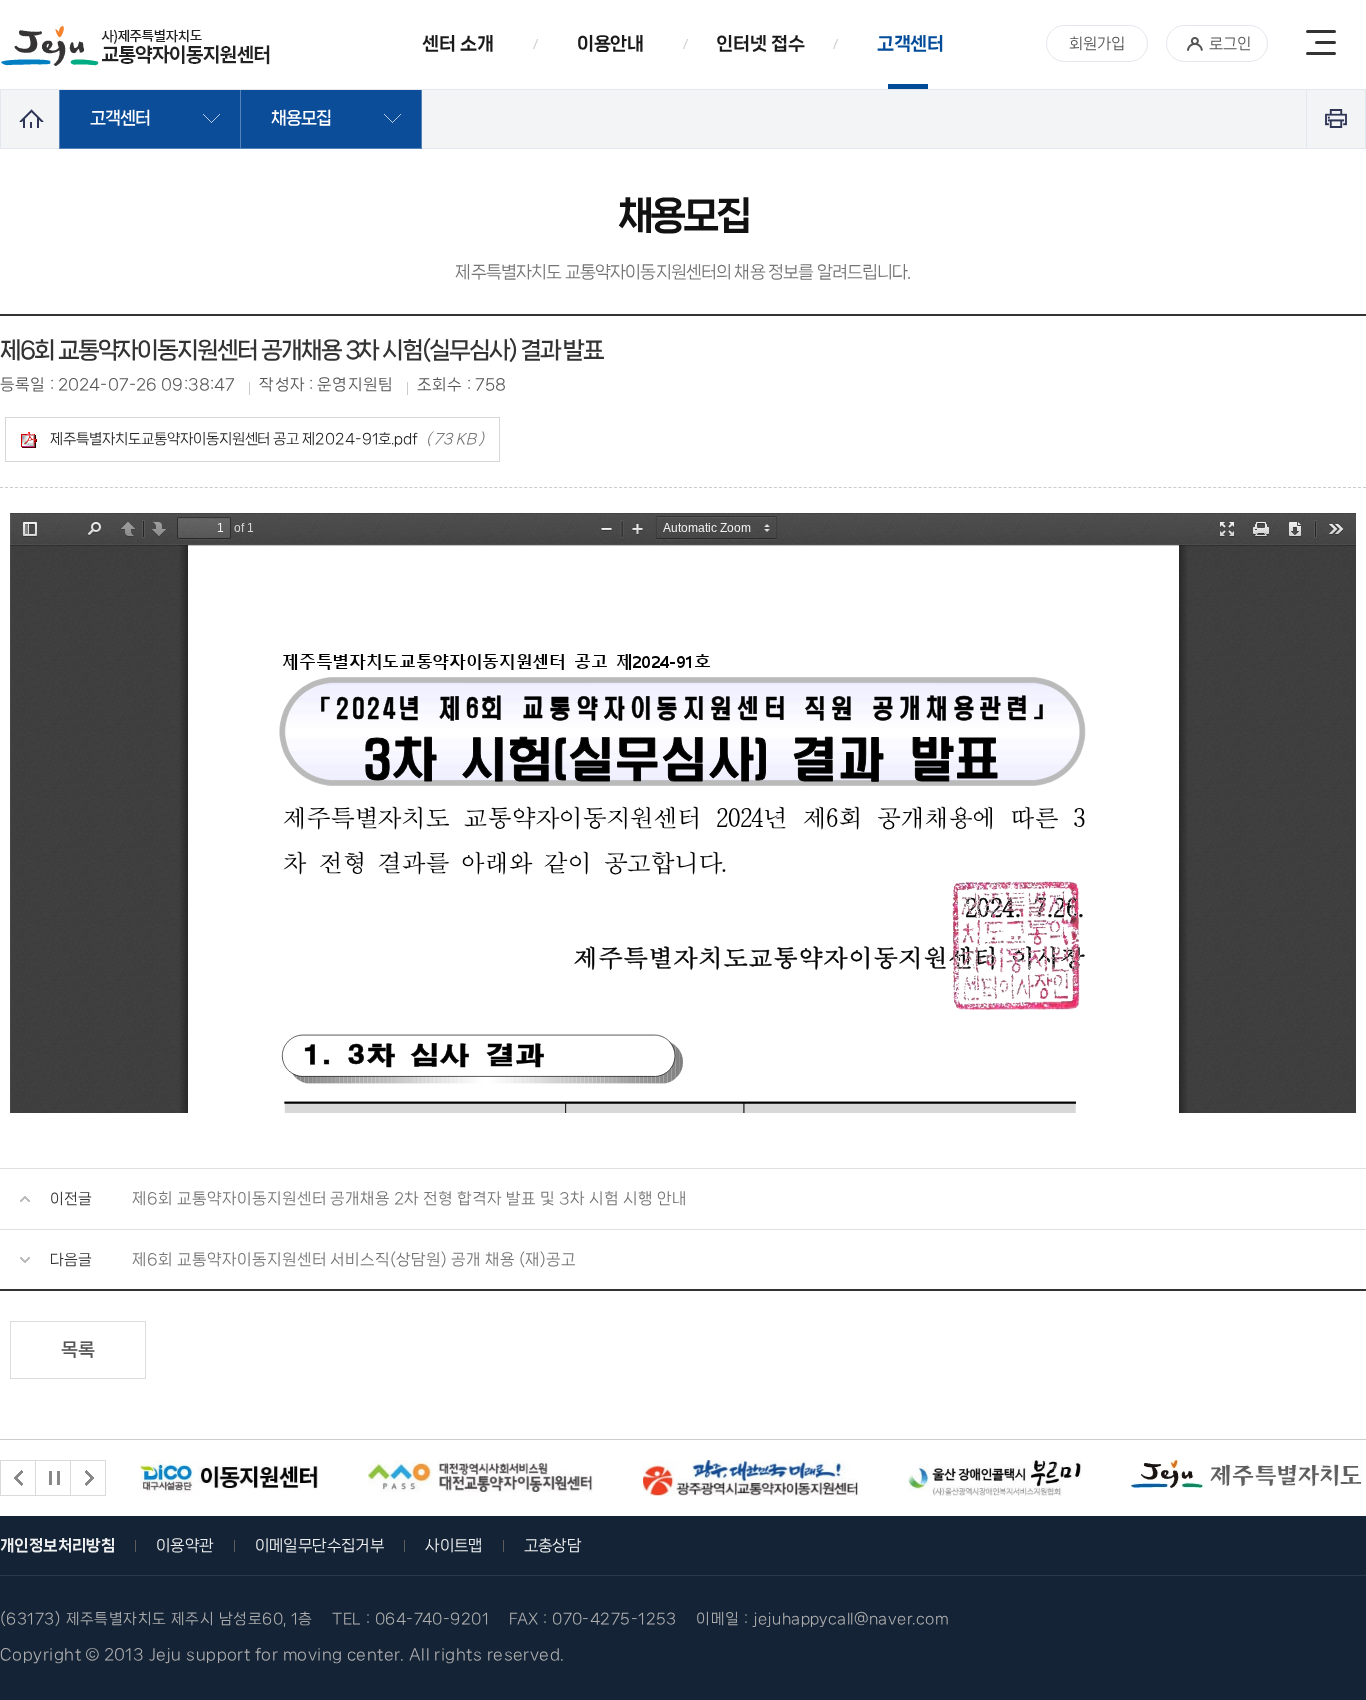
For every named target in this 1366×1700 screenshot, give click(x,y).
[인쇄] (1336, 118)
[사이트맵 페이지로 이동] (1321, 44)
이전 (18, 1478)
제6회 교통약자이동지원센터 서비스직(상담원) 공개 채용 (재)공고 (354, 1259)
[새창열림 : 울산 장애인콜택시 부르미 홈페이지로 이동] (994, 1478)
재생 (53, 1478)
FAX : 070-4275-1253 (593, 1619)
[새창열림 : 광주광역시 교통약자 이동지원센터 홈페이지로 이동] (750, 1478)
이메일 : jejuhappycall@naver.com (822, 1619)
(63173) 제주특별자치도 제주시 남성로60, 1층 (156, 1619)
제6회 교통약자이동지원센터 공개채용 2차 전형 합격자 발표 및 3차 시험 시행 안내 (409, 1198)
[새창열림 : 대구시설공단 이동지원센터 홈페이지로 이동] (229, 1478)
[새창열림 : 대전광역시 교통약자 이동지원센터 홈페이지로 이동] (480, 1478)
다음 (88, 1478)
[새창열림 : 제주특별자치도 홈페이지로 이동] (1246, 1474)
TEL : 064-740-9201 (410, 1619)
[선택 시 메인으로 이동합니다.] (136, 46)
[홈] (30, 118)
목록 (78, 1350)
